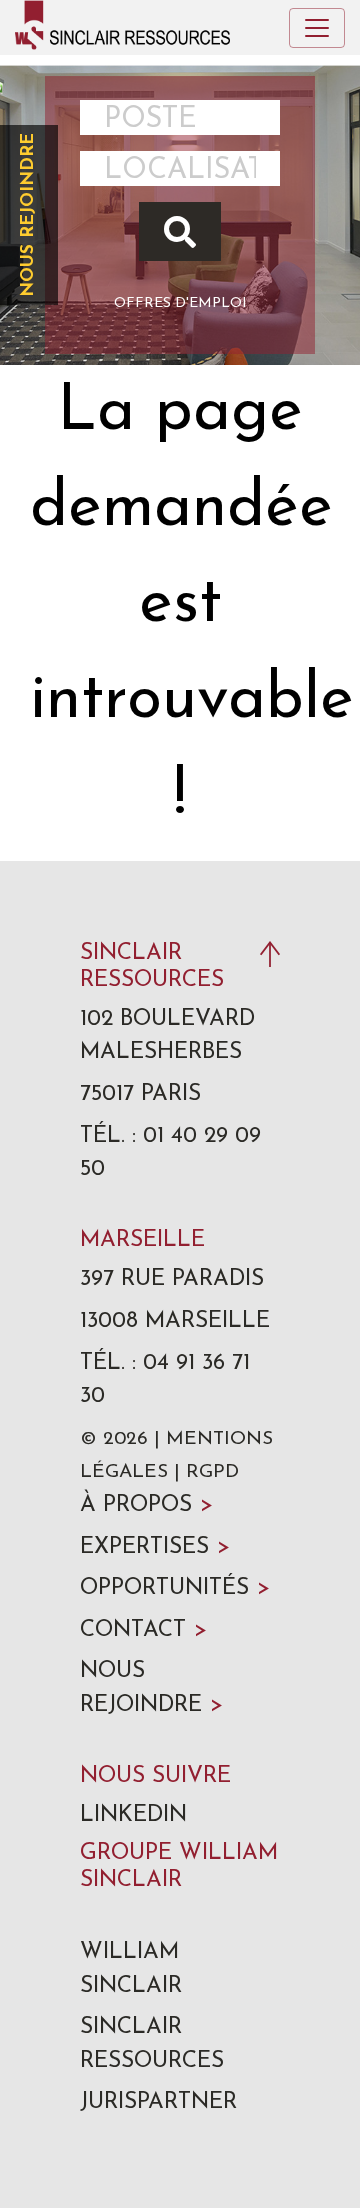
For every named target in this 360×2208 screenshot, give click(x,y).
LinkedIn (133, 1815)
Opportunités (175, 1588)
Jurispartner (158, 2102)
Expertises (155, 1547)
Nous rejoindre (28, 215)
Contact (143, 1630)
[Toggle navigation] (317, 28)
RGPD (212, 1472)
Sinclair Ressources (152, 2044)
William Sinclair (131, 1969)
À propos (146, 1505)
